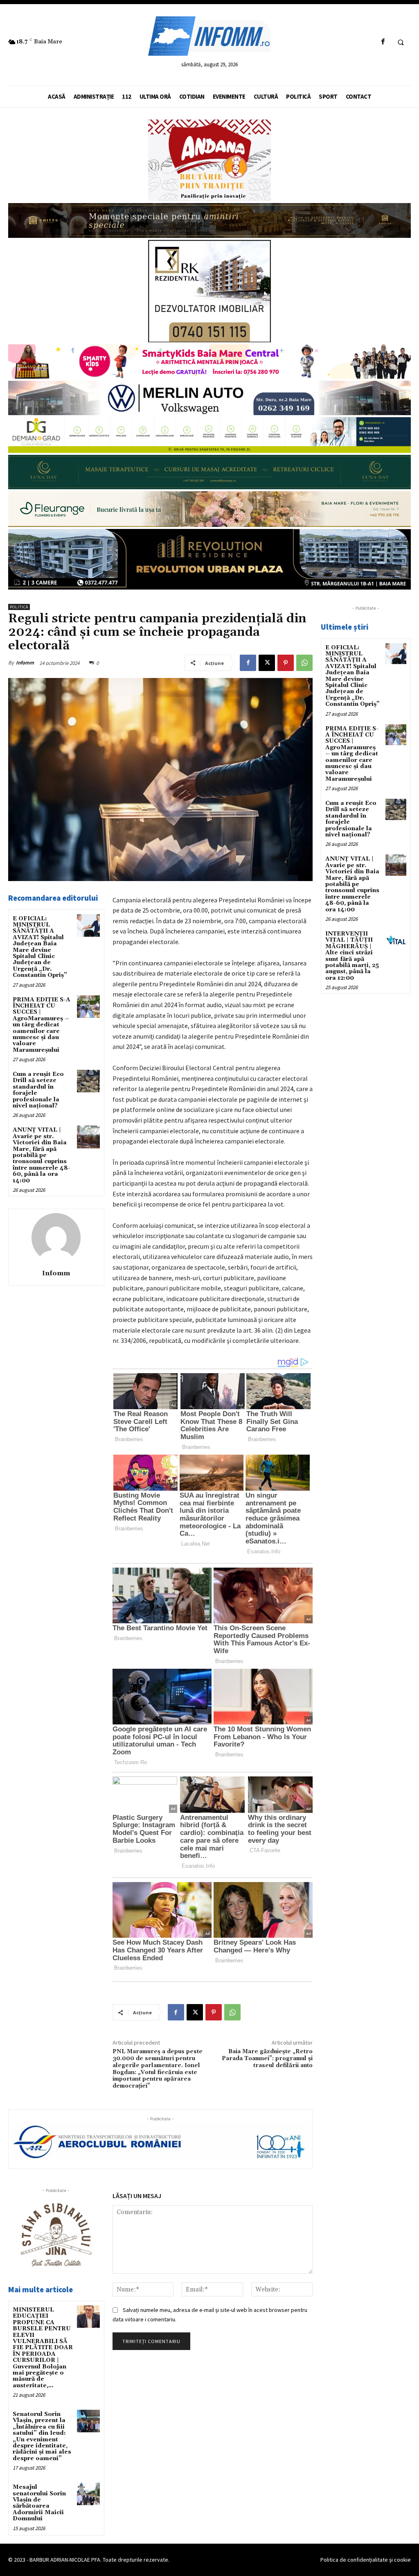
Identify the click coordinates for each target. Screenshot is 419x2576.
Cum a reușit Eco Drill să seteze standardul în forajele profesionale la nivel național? (38, 1090)
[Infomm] (56, 1238)
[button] (401, 42)
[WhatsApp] (304, 663)
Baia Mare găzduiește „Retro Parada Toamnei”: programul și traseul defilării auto (267, 2059)
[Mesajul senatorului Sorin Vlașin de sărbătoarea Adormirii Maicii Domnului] (88, 2494)
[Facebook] (383, 42)
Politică (19, 607)
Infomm (25, 663)
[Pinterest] (286, 663)
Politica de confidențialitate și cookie (366, 2560)
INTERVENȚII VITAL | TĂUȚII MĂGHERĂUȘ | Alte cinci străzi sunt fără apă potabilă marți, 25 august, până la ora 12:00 (352, 956)
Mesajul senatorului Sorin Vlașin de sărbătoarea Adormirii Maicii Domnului (39, 2503)
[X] (267, 663)
